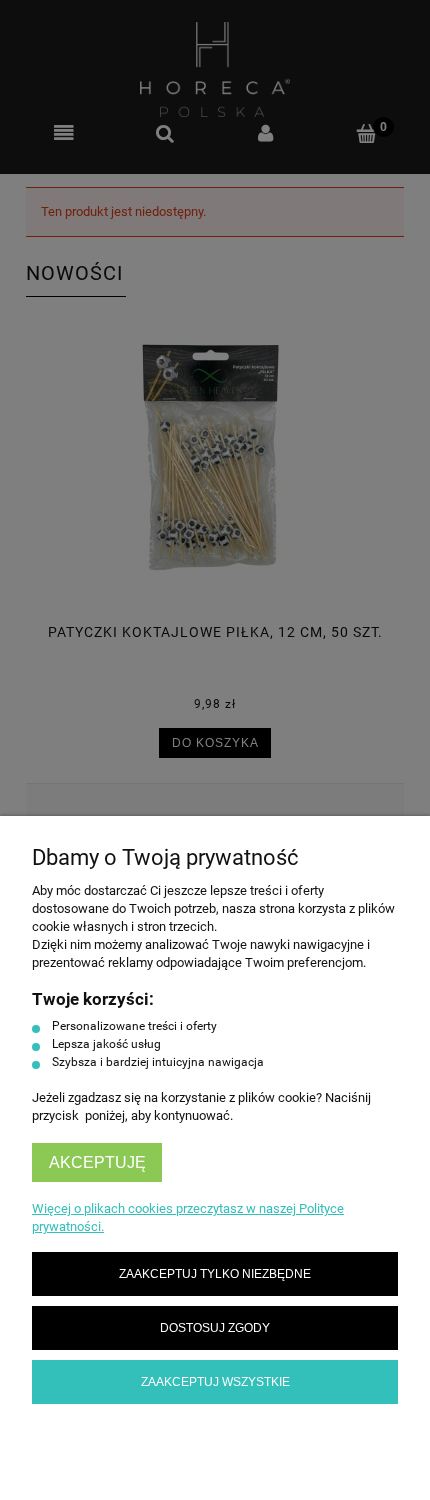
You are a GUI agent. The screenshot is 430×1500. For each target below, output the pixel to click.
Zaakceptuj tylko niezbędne (215, 1273)
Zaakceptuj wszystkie (215, 1381)
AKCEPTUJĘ (97, 1162)
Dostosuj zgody (215, 1327)
